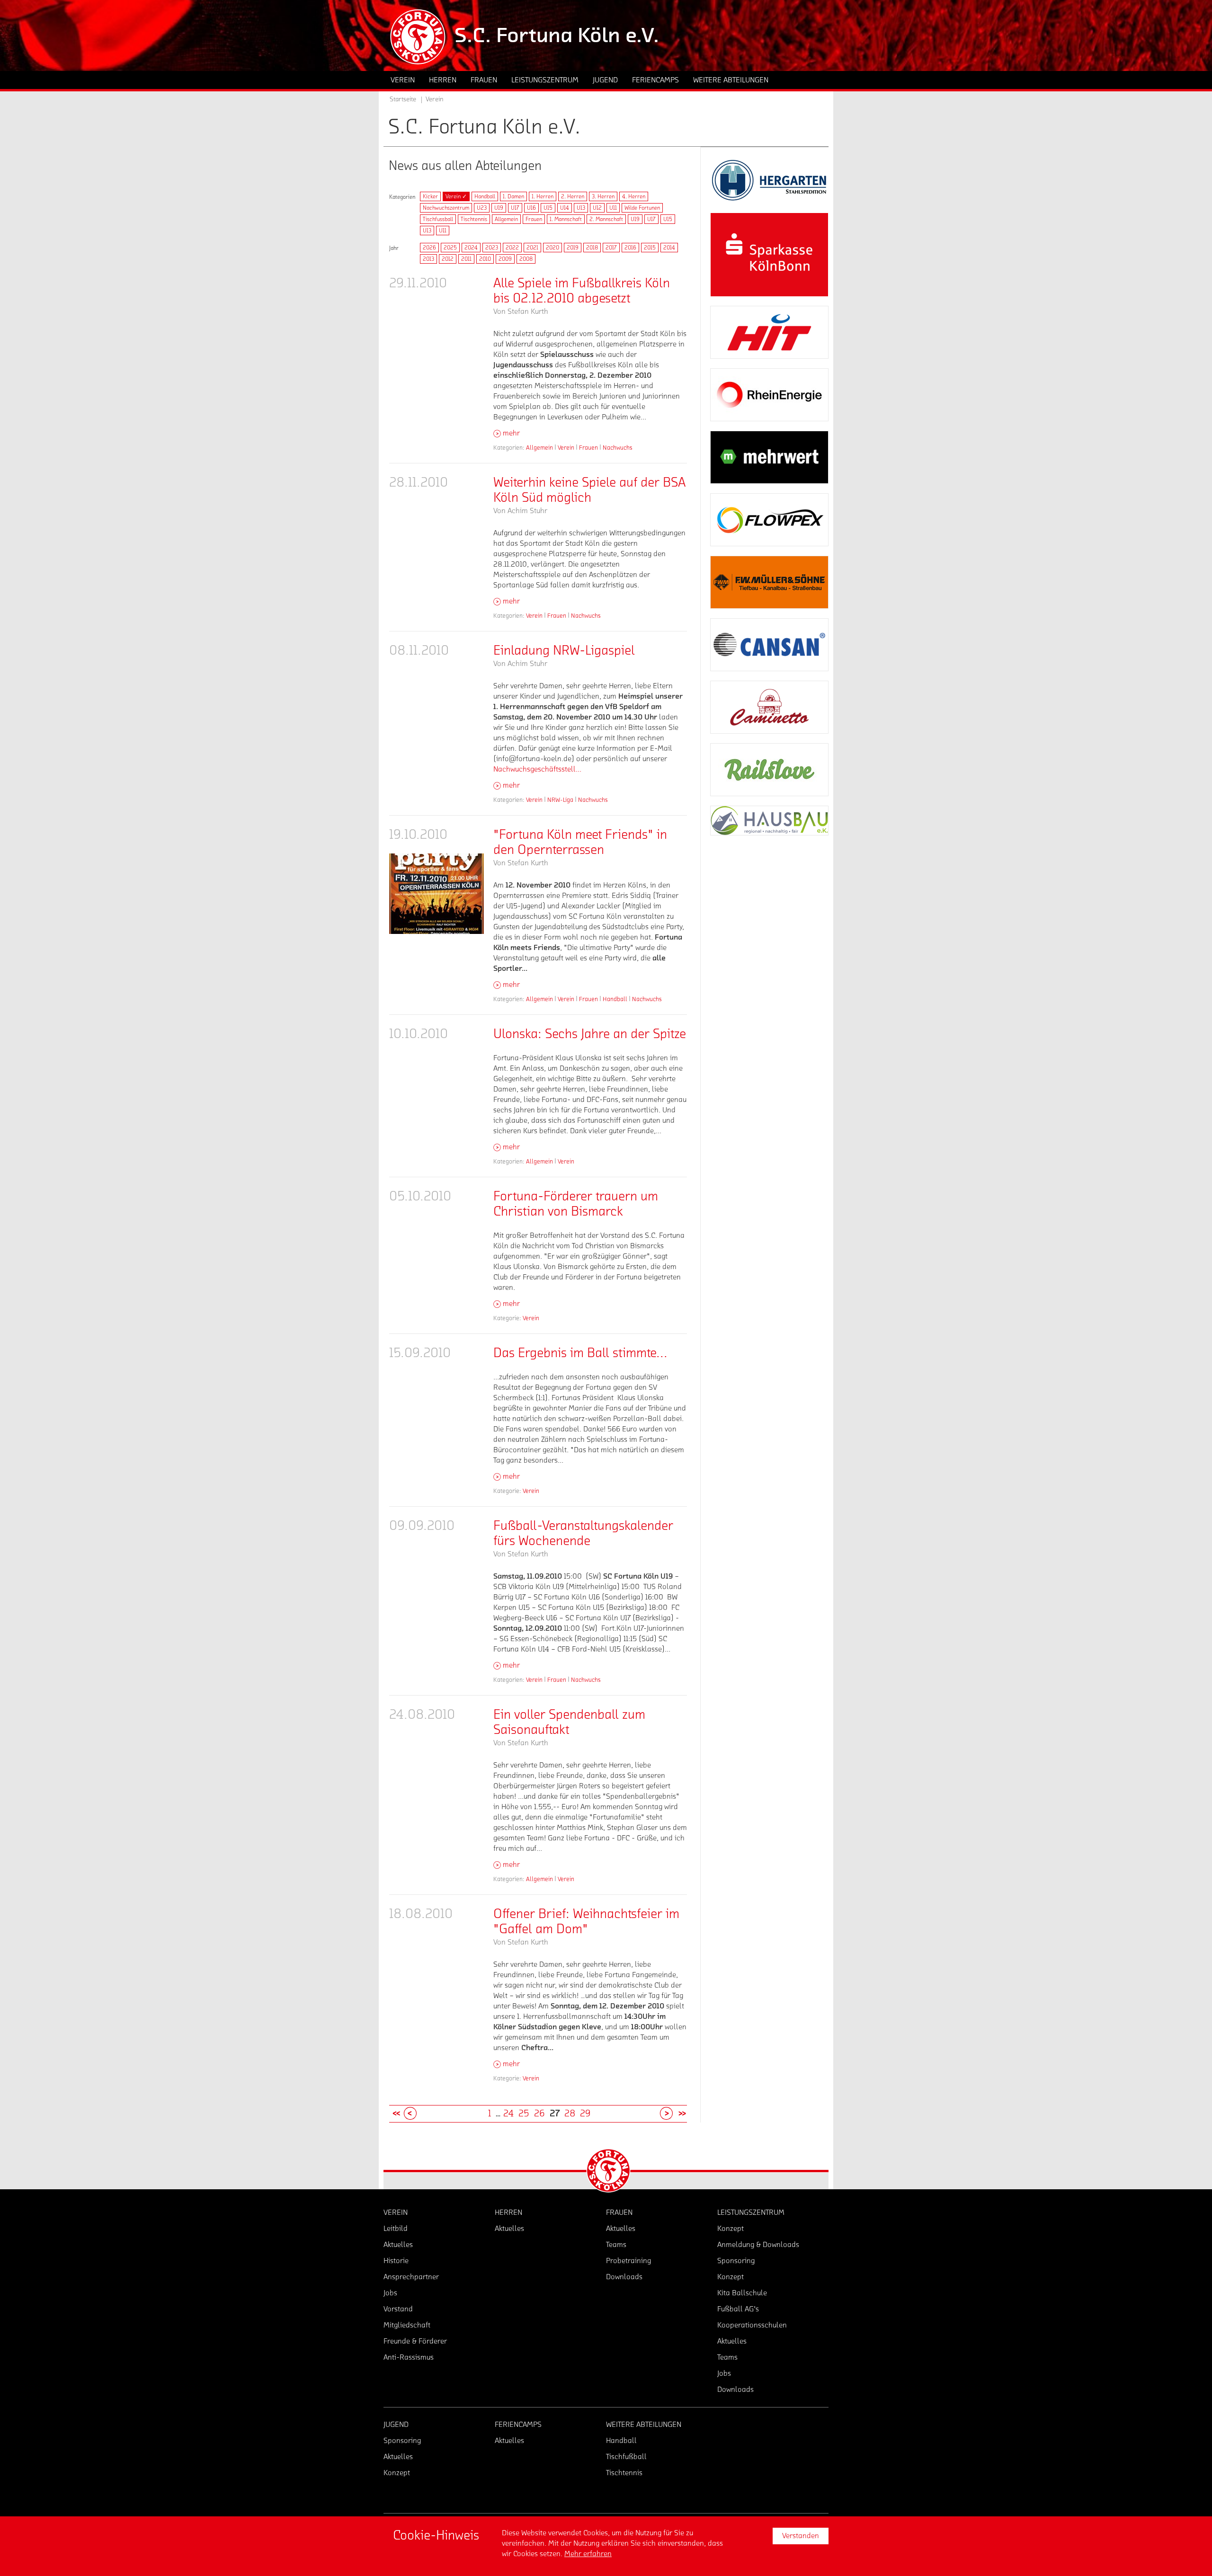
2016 (630, 248)
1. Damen (513, 196)
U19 (499, 208)
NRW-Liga (560, 800)
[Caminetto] (769, 707)
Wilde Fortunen (642, 208)
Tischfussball (438, 219)
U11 (613, 208)
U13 (581, 208)
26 (539, 2114)
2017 (611, 248)
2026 (429, 248)
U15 (548, 208)
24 (508, 2114)
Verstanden (801, 2536)
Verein (566, 448)
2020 (553, 248)
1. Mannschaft (566, 219)
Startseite (403, 99)
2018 (592, 248)
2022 (512, 248)
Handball (485, 196)
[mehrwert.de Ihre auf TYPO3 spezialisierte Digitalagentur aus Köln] (769, 457)
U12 (597, 208)
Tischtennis (474, 219)
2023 (492, 248)
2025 (450, 248)
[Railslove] (769, 770)
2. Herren (573, 196)
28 (570, 2114)
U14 (565, 208)
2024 (471, 248)
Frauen (534, 219)
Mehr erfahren (588, 2554)
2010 (485, 259)
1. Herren (543, 196)
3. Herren (603, 196)
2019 (573, 248)
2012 (448, 259)
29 (585, 2114)
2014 (669, 248)
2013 (428, 259)
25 (524, 2114)
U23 (482, 208)
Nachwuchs (618, 448)
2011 (466, 259)
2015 (650, 248)
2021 (532, 248)
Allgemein (506, 219)
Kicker (430, 196)
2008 (526, 259)
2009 (505, 259)
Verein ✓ (456, 196)
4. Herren (634, 196)
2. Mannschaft (606, 219)
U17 (515, 208)
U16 (531, 208)
